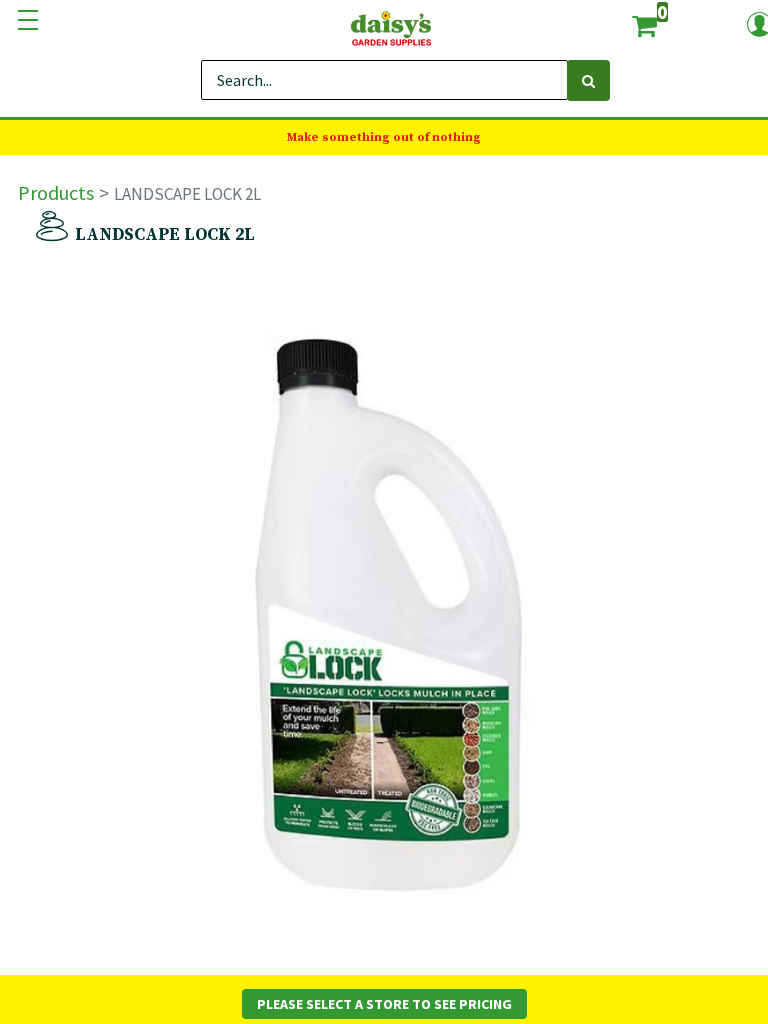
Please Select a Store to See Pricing (384, 1004)
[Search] (588, 80)
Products (56, 192)
